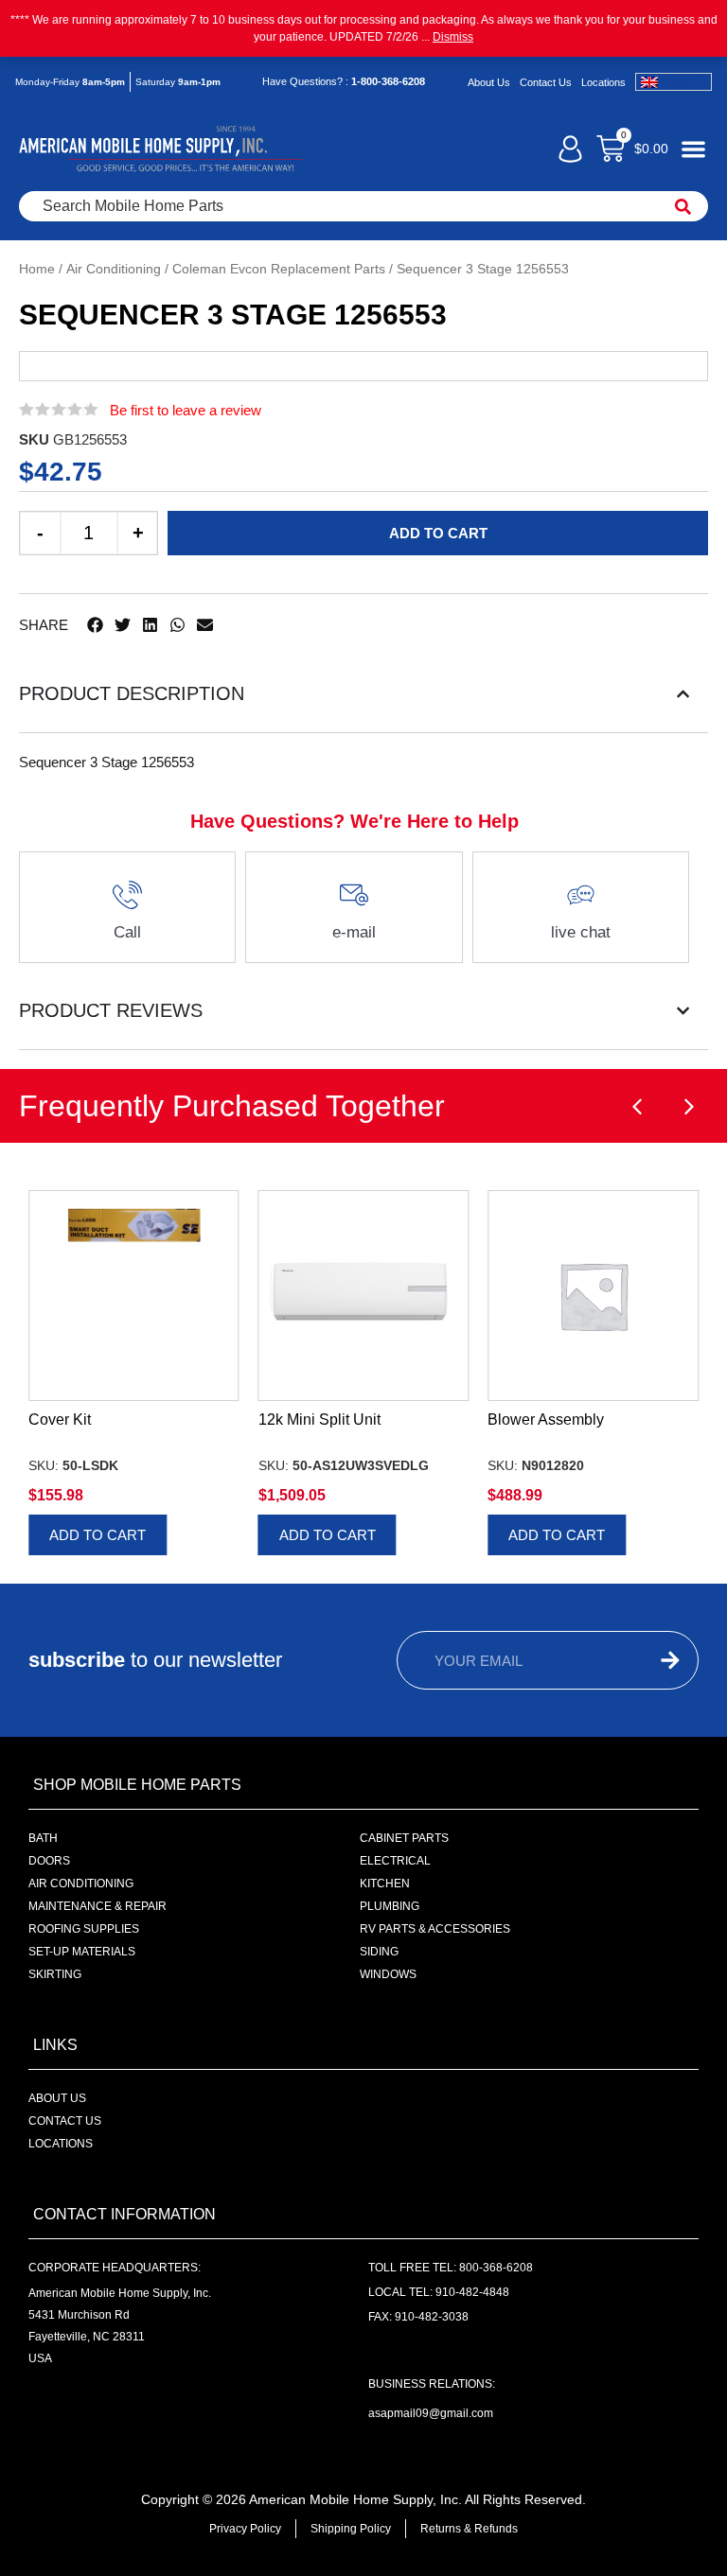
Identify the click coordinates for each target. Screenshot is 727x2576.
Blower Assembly (546, 1419)
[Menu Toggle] (693, 149)
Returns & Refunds (469, 2529)
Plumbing (390, 1906)
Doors (49, 1861)
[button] (95, 625)
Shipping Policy (351, 2529)
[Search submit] (683, 206)
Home (37, 269)
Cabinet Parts (404, 1838)
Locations (603, 82)
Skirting (55, 1974)
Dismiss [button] (453, 37)
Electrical (395, 1861)
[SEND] (656, 1660)
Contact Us (546, 82)
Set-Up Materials (82, 1952)
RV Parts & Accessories (435, 1929)
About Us (489, 82)
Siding (379, 1952)
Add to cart (438, 533)
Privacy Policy (245, 2529)
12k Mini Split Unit (319, 1419)
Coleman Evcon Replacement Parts (279, 269)
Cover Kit (60, 1419)
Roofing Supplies (84, 1929)
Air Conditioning (114, 269)
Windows (388, 1974)
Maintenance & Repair (98, 1906)
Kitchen (385, 1884)
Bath (43, 1838)
